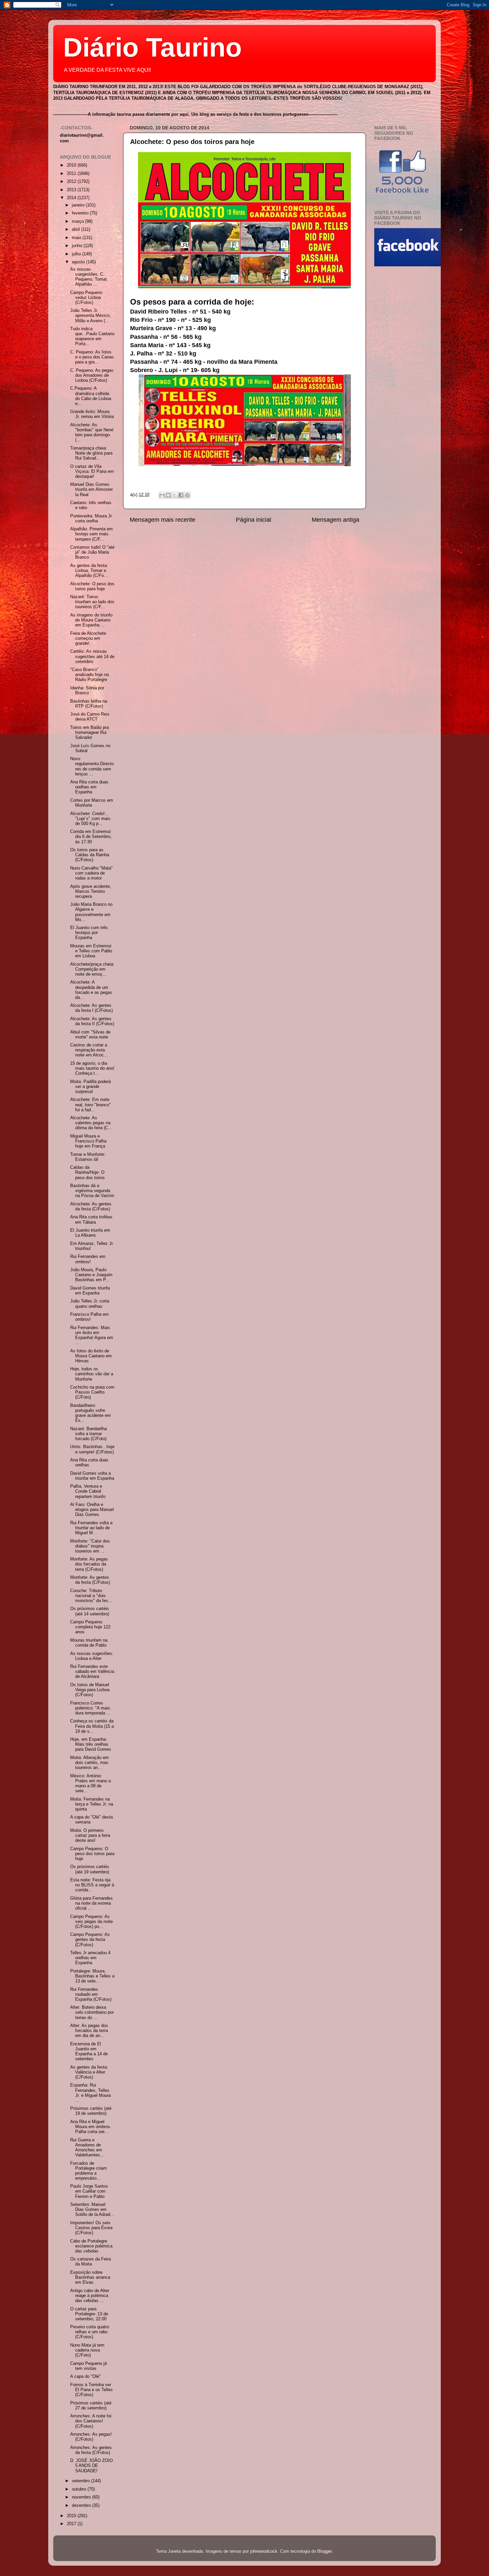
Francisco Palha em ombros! (89, 1317)
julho (77, 254)
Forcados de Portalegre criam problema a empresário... (88, 2171)
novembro (82, 2497)
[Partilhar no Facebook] (181, 495)
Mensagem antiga (335, 520)
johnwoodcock (264, 2551)
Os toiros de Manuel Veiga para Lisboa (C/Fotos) (90, 1690)
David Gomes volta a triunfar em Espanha (92, 1476)
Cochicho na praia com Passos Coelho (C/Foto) (92, 1392)
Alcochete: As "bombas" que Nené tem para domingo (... (92, 432)
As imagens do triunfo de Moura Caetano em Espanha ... (91, 620)
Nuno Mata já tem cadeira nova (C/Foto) (87, 2350)
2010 (72, 165)
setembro (81, 2481)
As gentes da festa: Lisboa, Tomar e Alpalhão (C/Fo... (89, 571)
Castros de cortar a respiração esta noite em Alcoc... (89, 1050)
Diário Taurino (153, 47)
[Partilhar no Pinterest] (187, 495)
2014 (72, 198)
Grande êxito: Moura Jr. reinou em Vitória (92, 414)
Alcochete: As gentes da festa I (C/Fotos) (91, 1008)
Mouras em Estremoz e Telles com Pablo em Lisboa (91, 951)
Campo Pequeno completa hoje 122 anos (90, 1627)
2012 (72, 182)
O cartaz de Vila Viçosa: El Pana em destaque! (92, 472)
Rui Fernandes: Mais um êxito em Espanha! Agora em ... (92, 1335)
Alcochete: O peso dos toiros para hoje (192, 142)
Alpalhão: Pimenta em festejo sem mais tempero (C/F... (91, 534)
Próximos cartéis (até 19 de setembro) (91, 2111)
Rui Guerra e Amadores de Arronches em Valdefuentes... (87, 2148)
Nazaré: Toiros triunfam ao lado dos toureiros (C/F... (92, 602)
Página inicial (253, 520)
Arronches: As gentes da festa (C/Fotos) (91, 2450)
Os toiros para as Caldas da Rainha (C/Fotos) (90, 855)
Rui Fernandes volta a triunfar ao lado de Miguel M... (91, 1528)
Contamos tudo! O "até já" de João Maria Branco (92, 552)
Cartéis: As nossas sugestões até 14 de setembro (92, 656)
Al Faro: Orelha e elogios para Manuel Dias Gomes (92, 1510)
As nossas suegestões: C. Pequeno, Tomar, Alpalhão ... (89, 277)
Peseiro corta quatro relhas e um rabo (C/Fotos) (90, 2332)
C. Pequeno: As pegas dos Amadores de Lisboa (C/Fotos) (92, 375)
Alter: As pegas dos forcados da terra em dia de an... (89, 2031)
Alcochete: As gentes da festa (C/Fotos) (91, 1207)
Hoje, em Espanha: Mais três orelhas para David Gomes (91, 1744)
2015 (72, 2516)
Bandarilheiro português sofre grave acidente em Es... (90, 1413)
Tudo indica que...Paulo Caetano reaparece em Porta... (92, 336)
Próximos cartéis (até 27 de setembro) (91, 2406)
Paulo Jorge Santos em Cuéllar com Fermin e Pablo (89, 2191)
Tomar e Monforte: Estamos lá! (88, 1157)
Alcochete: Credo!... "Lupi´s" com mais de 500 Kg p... (90, 819)
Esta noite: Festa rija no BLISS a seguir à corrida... (92, 1885)
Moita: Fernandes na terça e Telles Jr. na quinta (92, 1804)
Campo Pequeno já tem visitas (88, 2366)
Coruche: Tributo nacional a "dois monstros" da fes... (91, 1596)
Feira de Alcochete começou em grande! (88, 638)
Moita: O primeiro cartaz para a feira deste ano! (90, 1835)
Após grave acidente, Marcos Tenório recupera (91, 891)
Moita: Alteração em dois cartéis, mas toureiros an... (89, 1763)
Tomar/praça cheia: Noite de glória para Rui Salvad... (91, 453)
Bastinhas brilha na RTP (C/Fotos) (89, 704)
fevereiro (81, 213)
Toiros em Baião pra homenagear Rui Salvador (89, 733)
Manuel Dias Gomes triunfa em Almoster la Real (91, 489)
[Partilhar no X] (175, 495)
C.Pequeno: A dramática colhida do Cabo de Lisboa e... (91, 396)
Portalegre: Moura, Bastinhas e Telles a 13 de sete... (92, 1976)
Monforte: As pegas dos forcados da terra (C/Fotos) (89, 1564)
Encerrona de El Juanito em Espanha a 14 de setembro (89, 2051)
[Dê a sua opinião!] (168, 495)
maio (77, 238)
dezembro (82, 2506)
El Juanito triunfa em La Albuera (90, 1233)
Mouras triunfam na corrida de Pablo (89, 1643)
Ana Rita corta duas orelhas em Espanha (89, 787)
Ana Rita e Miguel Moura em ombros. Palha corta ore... (91, 2127)
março (79, 221)
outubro (80, 2489)
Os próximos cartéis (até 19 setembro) (90, 1869)
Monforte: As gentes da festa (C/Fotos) (90, 1580)
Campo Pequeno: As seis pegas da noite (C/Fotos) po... (91, 1922)
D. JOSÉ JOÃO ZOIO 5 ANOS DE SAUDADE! (91, 2466)
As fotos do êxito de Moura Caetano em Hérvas (91, 1356)
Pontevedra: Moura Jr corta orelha (91, 519)
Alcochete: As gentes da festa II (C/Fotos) (92, 1021)
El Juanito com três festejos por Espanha (89, 933)
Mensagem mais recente (163, 520)
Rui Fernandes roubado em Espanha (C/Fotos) (91, 1994)
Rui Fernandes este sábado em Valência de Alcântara (92, 1672)
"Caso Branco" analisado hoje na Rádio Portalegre (89, 675)
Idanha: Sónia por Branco (87, 690)
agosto (79, 262)
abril (77, 229)
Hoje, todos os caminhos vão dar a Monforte (92, 1374)
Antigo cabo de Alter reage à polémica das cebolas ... (90, 2296)
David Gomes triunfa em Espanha (90, 1291)
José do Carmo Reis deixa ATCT (90, 717)
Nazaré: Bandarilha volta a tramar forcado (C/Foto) (88, 1434)
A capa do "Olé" (85, 2376)
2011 (72, 174)
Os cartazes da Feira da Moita (90, 2262)
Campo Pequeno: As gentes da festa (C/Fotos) (90, 1940)
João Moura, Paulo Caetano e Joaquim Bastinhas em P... (91, 1275)
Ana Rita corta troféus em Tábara (91, 1220)
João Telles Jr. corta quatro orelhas (90, 1304)
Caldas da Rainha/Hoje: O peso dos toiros (87, 1172)
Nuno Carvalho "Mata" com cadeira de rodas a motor (91, 873)
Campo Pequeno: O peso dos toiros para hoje (92, 1854)
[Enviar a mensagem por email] (162, 495)
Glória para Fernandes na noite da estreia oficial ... (91, 1903)
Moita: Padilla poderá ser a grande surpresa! (90, 1087)
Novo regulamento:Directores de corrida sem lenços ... (92, 766)
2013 (72, 190)
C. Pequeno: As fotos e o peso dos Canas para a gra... (92, 357)
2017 (72, 2524)
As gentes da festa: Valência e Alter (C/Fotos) (89, 2072)
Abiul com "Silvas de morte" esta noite (90, 1035)
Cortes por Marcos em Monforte (92, 803)
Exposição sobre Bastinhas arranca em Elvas (90, 2277)
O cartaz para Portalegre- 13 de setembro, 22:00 (89, 2314)
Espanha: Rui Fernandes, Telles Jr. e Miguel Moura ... (90, 2093)
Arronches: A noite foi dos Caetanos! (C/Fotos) (91, 2421)
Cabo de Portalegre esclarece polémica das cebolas (91, 2246)
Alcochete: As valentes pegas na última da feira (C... (91, 1123)
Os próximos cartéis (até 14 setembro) (90, 1611)
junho (78, 246)
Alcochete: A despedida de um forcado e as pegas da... (91, 990)
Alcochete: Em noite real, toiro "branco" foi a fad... (90, 1105)
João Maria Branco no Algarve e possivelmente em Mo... (91, 912)
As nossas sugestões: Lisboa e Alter (92, 1656)
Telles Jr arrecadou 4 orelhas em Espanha (90, 1958)
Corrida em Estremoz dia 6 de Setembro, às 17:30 (91, 837)
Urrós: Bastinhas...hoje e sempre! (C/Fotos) (92, 1449)
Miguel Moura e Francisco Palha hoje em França (88, 1141)
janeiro (79, 205)
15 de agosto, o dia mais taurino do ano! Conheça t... (92, 1068)
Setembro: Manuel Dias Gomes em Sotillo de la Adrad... (92, 2210)
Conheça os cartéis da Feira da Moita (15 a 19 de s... (92, 1726)
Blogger (325, 2551)
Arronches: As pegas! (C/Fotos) (91, 2437)
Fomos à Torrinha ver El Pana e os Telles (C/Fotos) (91, 2390)
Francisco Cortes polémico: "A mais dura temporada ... (90, 1708)
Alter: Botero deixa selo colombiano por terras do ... (92, 2012)
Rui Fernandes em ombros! (88, 1259)
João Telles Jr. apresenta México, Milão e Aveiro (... (90, 316)
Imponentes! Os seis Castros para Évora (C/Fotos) (91, 2228)
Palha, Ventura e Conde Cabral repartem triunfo (88, 1491)
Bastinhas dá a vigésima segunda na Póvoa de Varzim (92, 1191)
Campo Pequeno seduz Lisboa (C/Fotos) (86, 298)
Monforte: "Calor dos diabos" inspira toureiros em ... (90, 1546)
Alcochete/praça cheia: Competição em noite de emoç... (92, 969)
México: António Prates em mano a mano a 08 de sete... (90, 1783)
